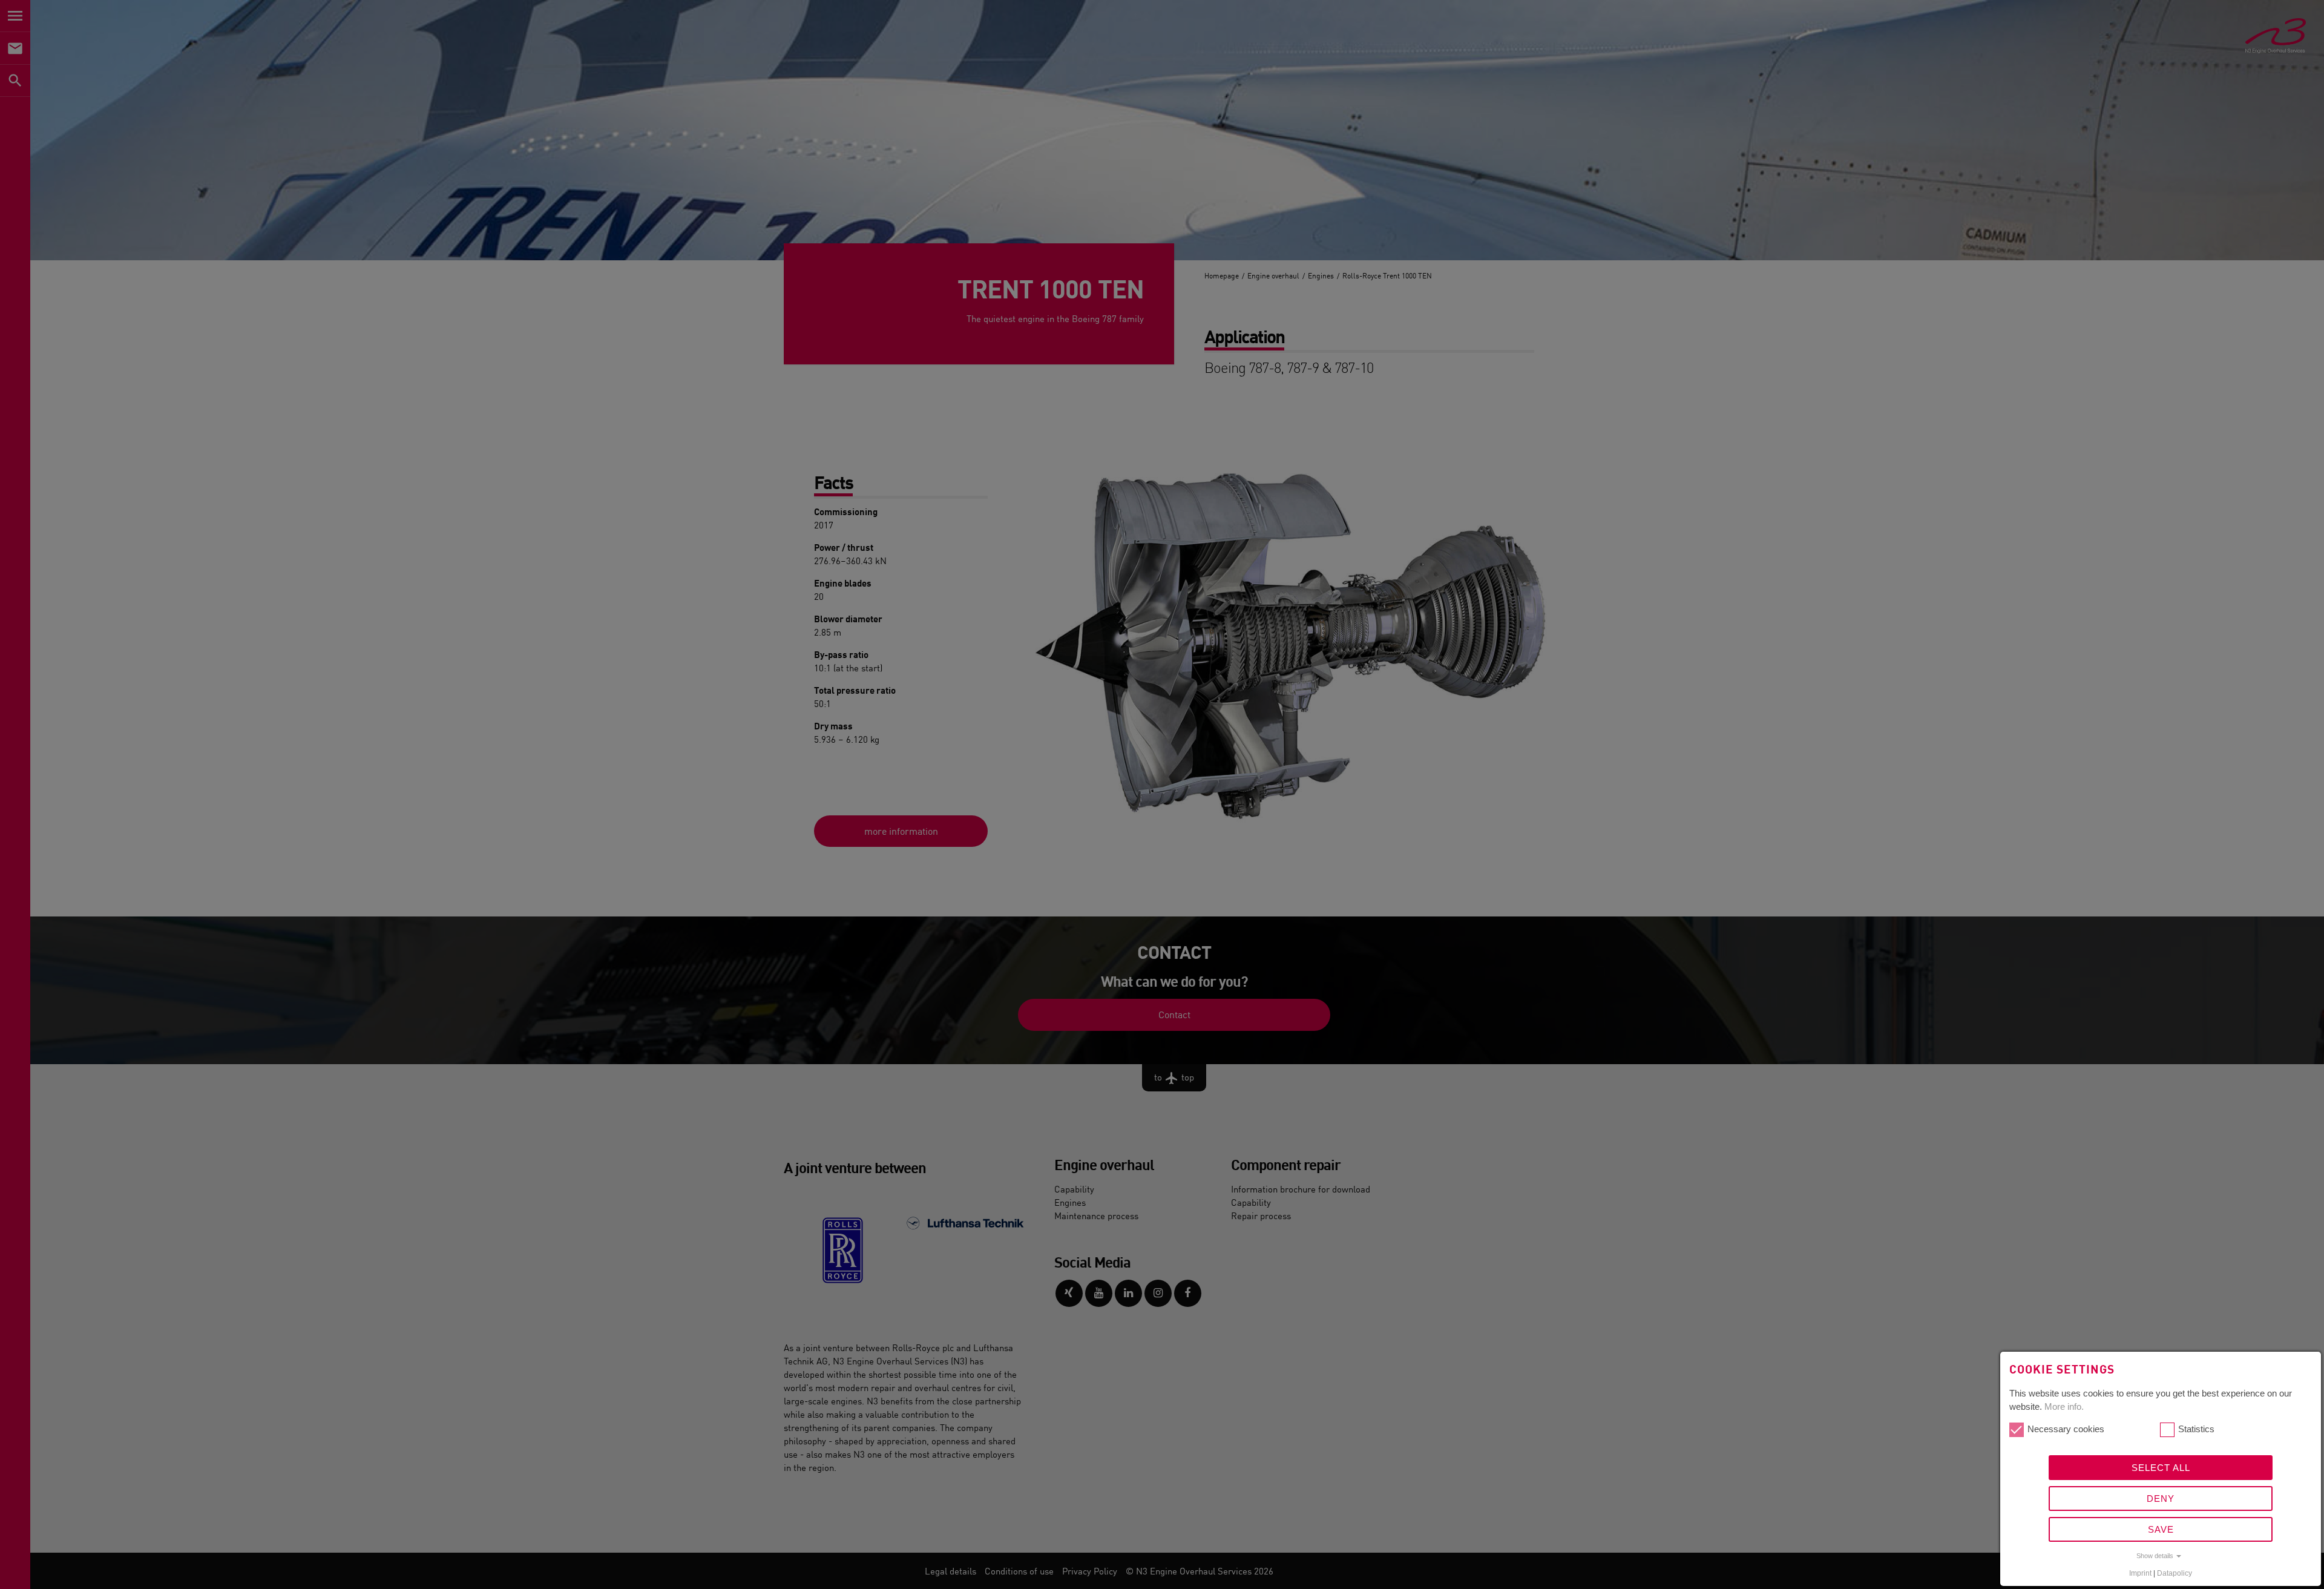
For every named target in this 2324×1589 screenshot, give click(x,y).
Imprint (2140, 1573)
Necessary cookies (2066, 1429)
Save (2161, 1529)
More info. (2064, 1406)
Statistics (2196, 1429)
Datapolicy (2175, 1573)
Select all (2161, 1468)
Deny (2161, 1499)
